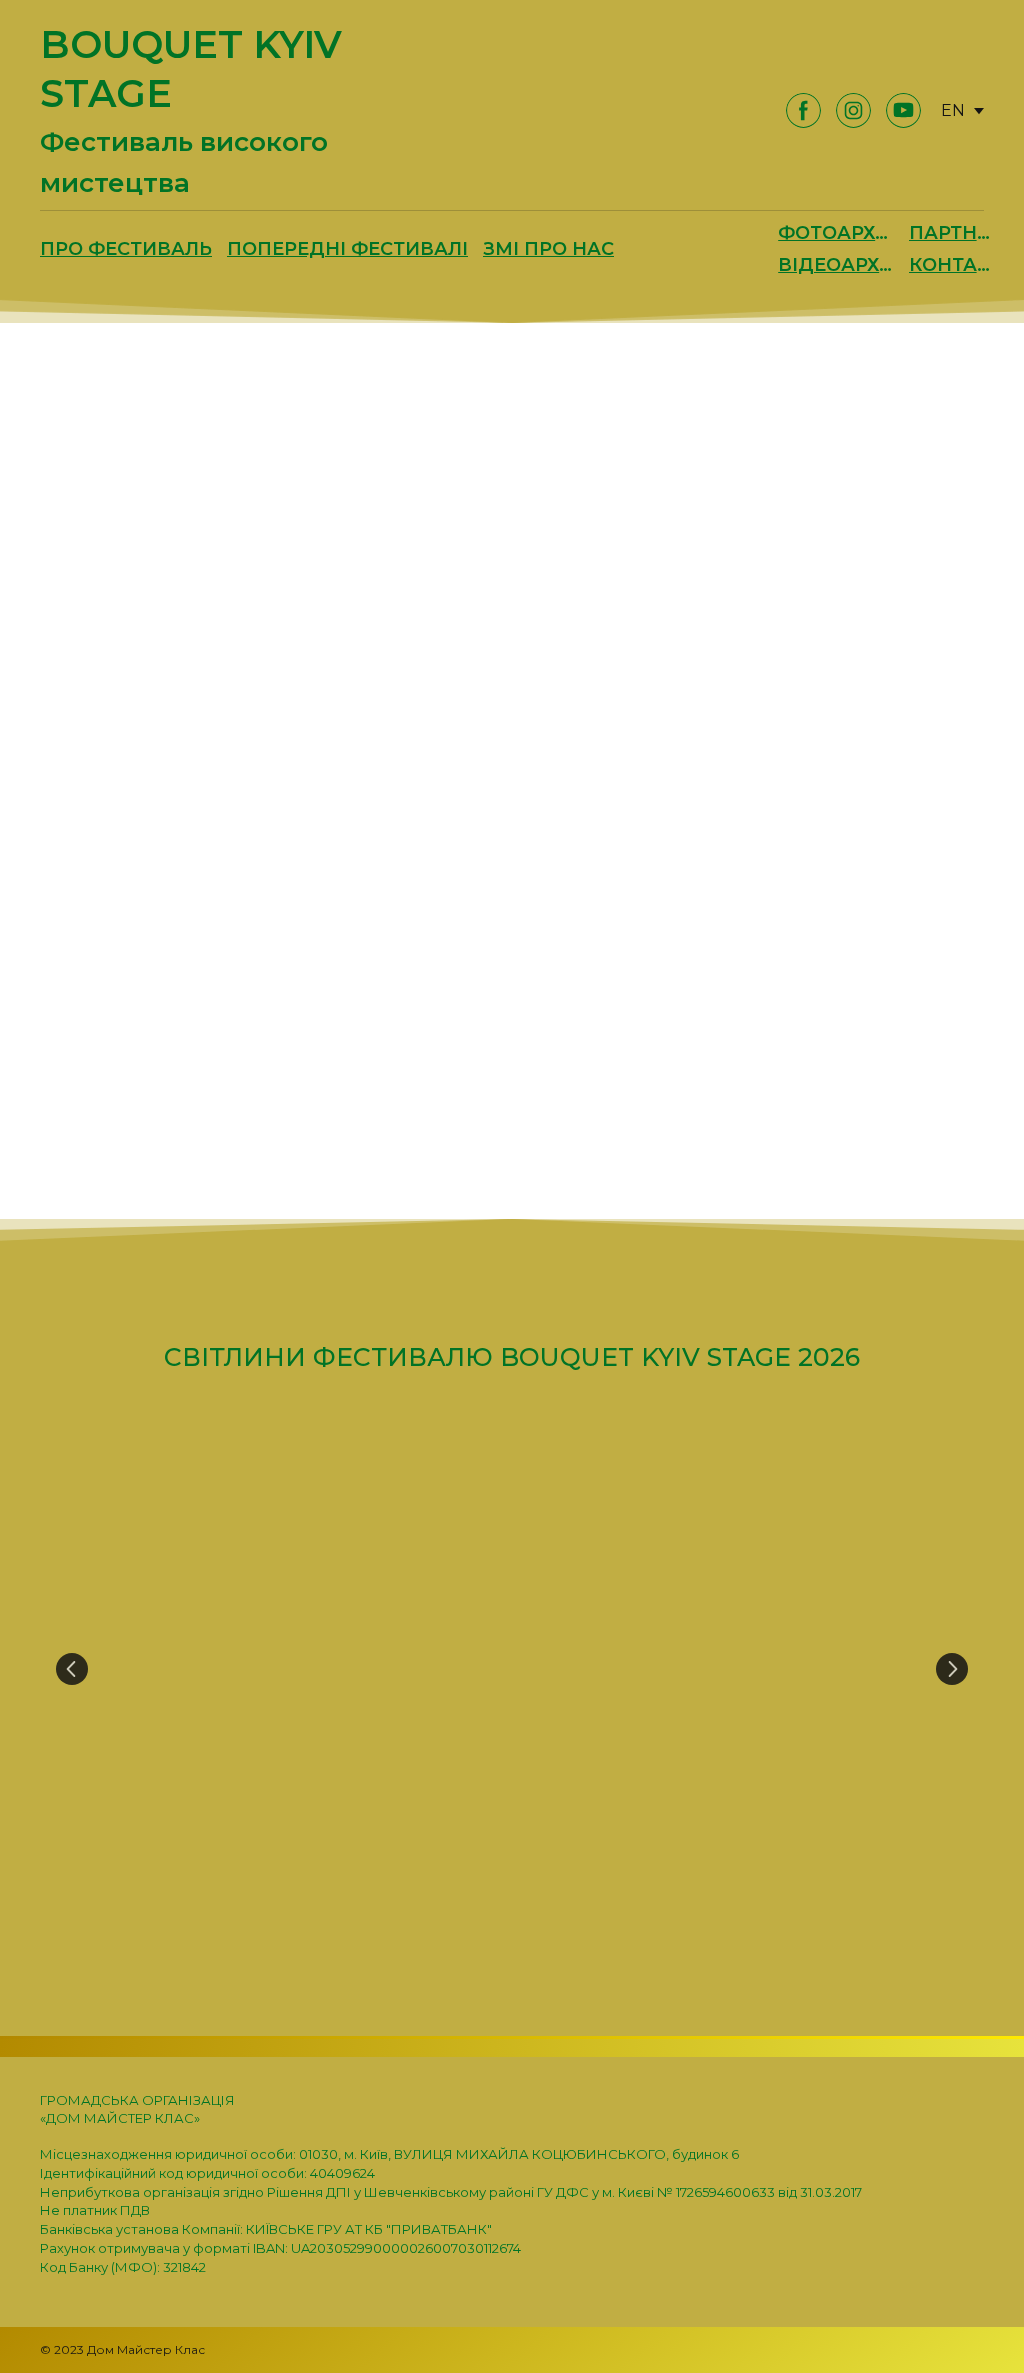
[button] (803, 110)
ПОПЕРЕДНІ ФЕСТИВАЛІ (347, 249)
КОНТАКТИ (954, 265)
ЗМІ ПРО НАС (548, 249)
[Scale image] (512, 1668)
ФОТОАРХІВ (835, 233)
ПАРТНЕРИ (954, 233)
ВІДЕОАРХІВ (835, 265)
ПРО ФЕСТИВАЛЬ (126, 249)
